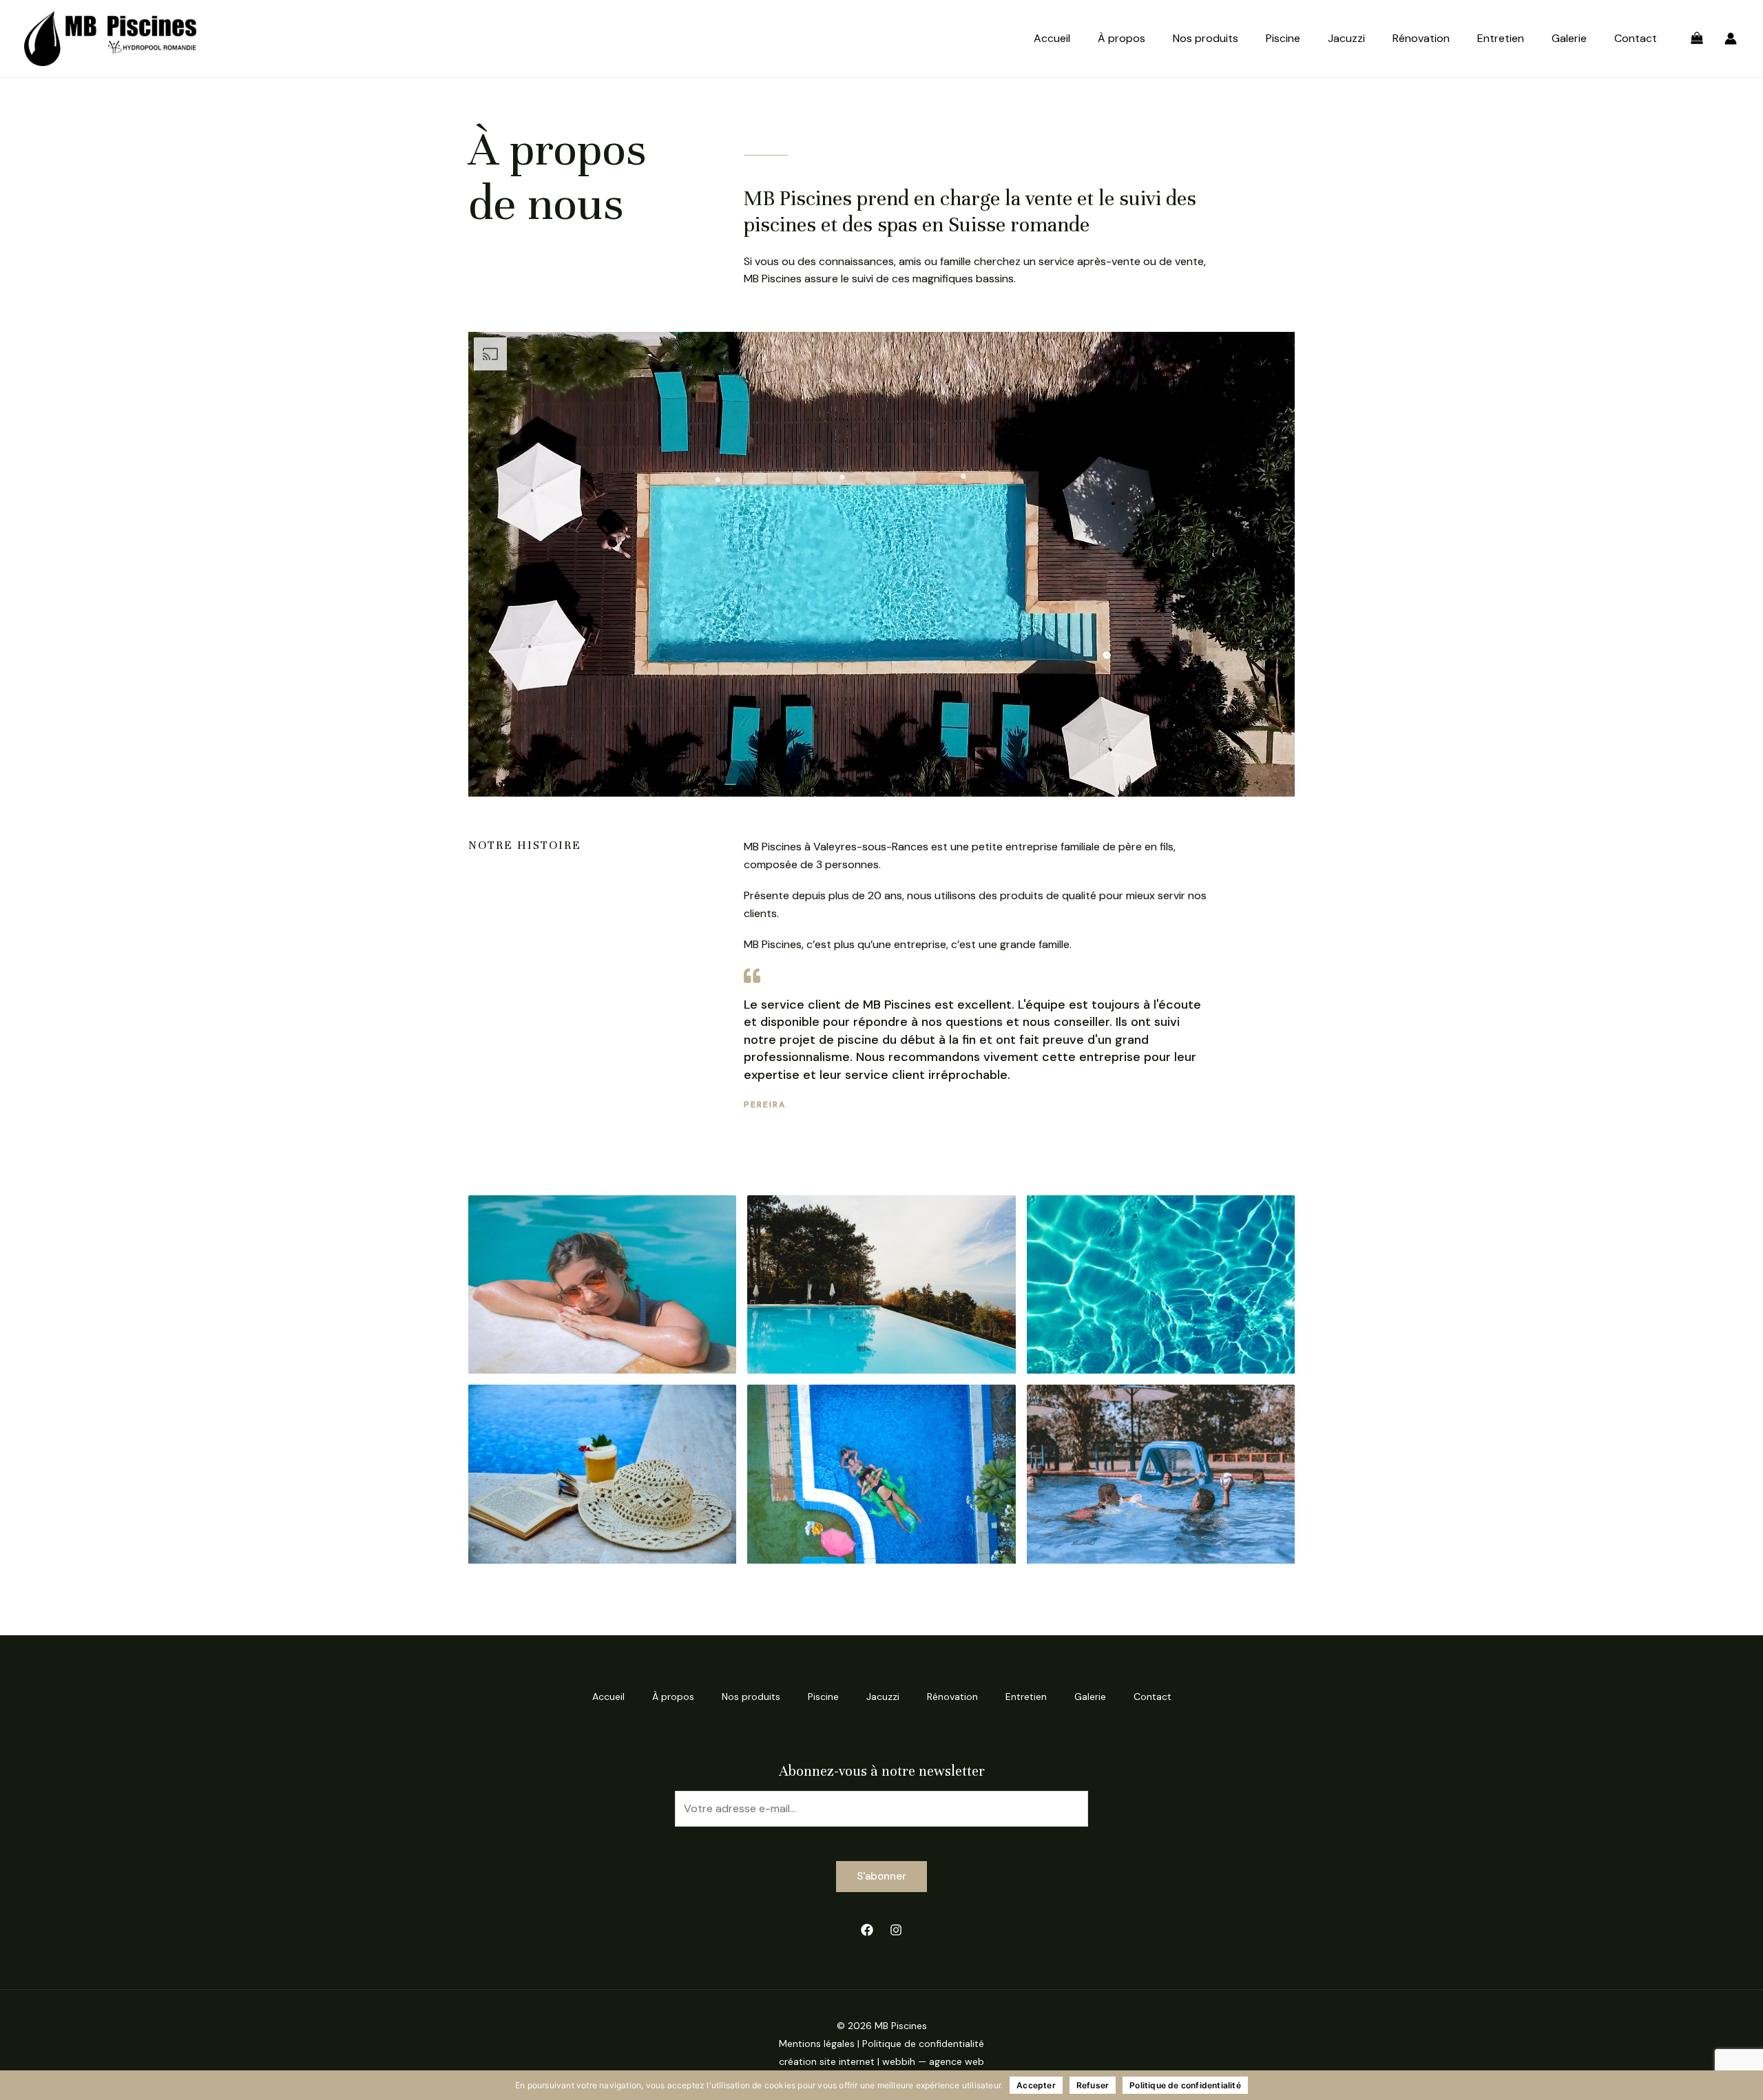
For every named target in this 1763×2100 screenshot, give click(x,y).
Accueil (1052, 38)
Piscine (1283, 38)
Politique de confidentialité (923, 2044)
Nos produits (1206, 38)
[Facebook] (867, 1930)
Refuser (1093, 2085)
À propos (1122, 38)
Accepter (1036, 2085)
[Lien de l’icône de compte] (1731, 39)
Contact (1636, 38)
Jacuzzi (1346, 38)
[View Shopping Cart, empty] (1697, 39)
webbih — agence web (933, 2061)
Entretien (1501, 38)
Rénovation (1421, 38)
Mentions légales (817, 2044)
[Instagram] (896, 1930)
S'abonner (881, 1876)
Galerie (1569, 38)
